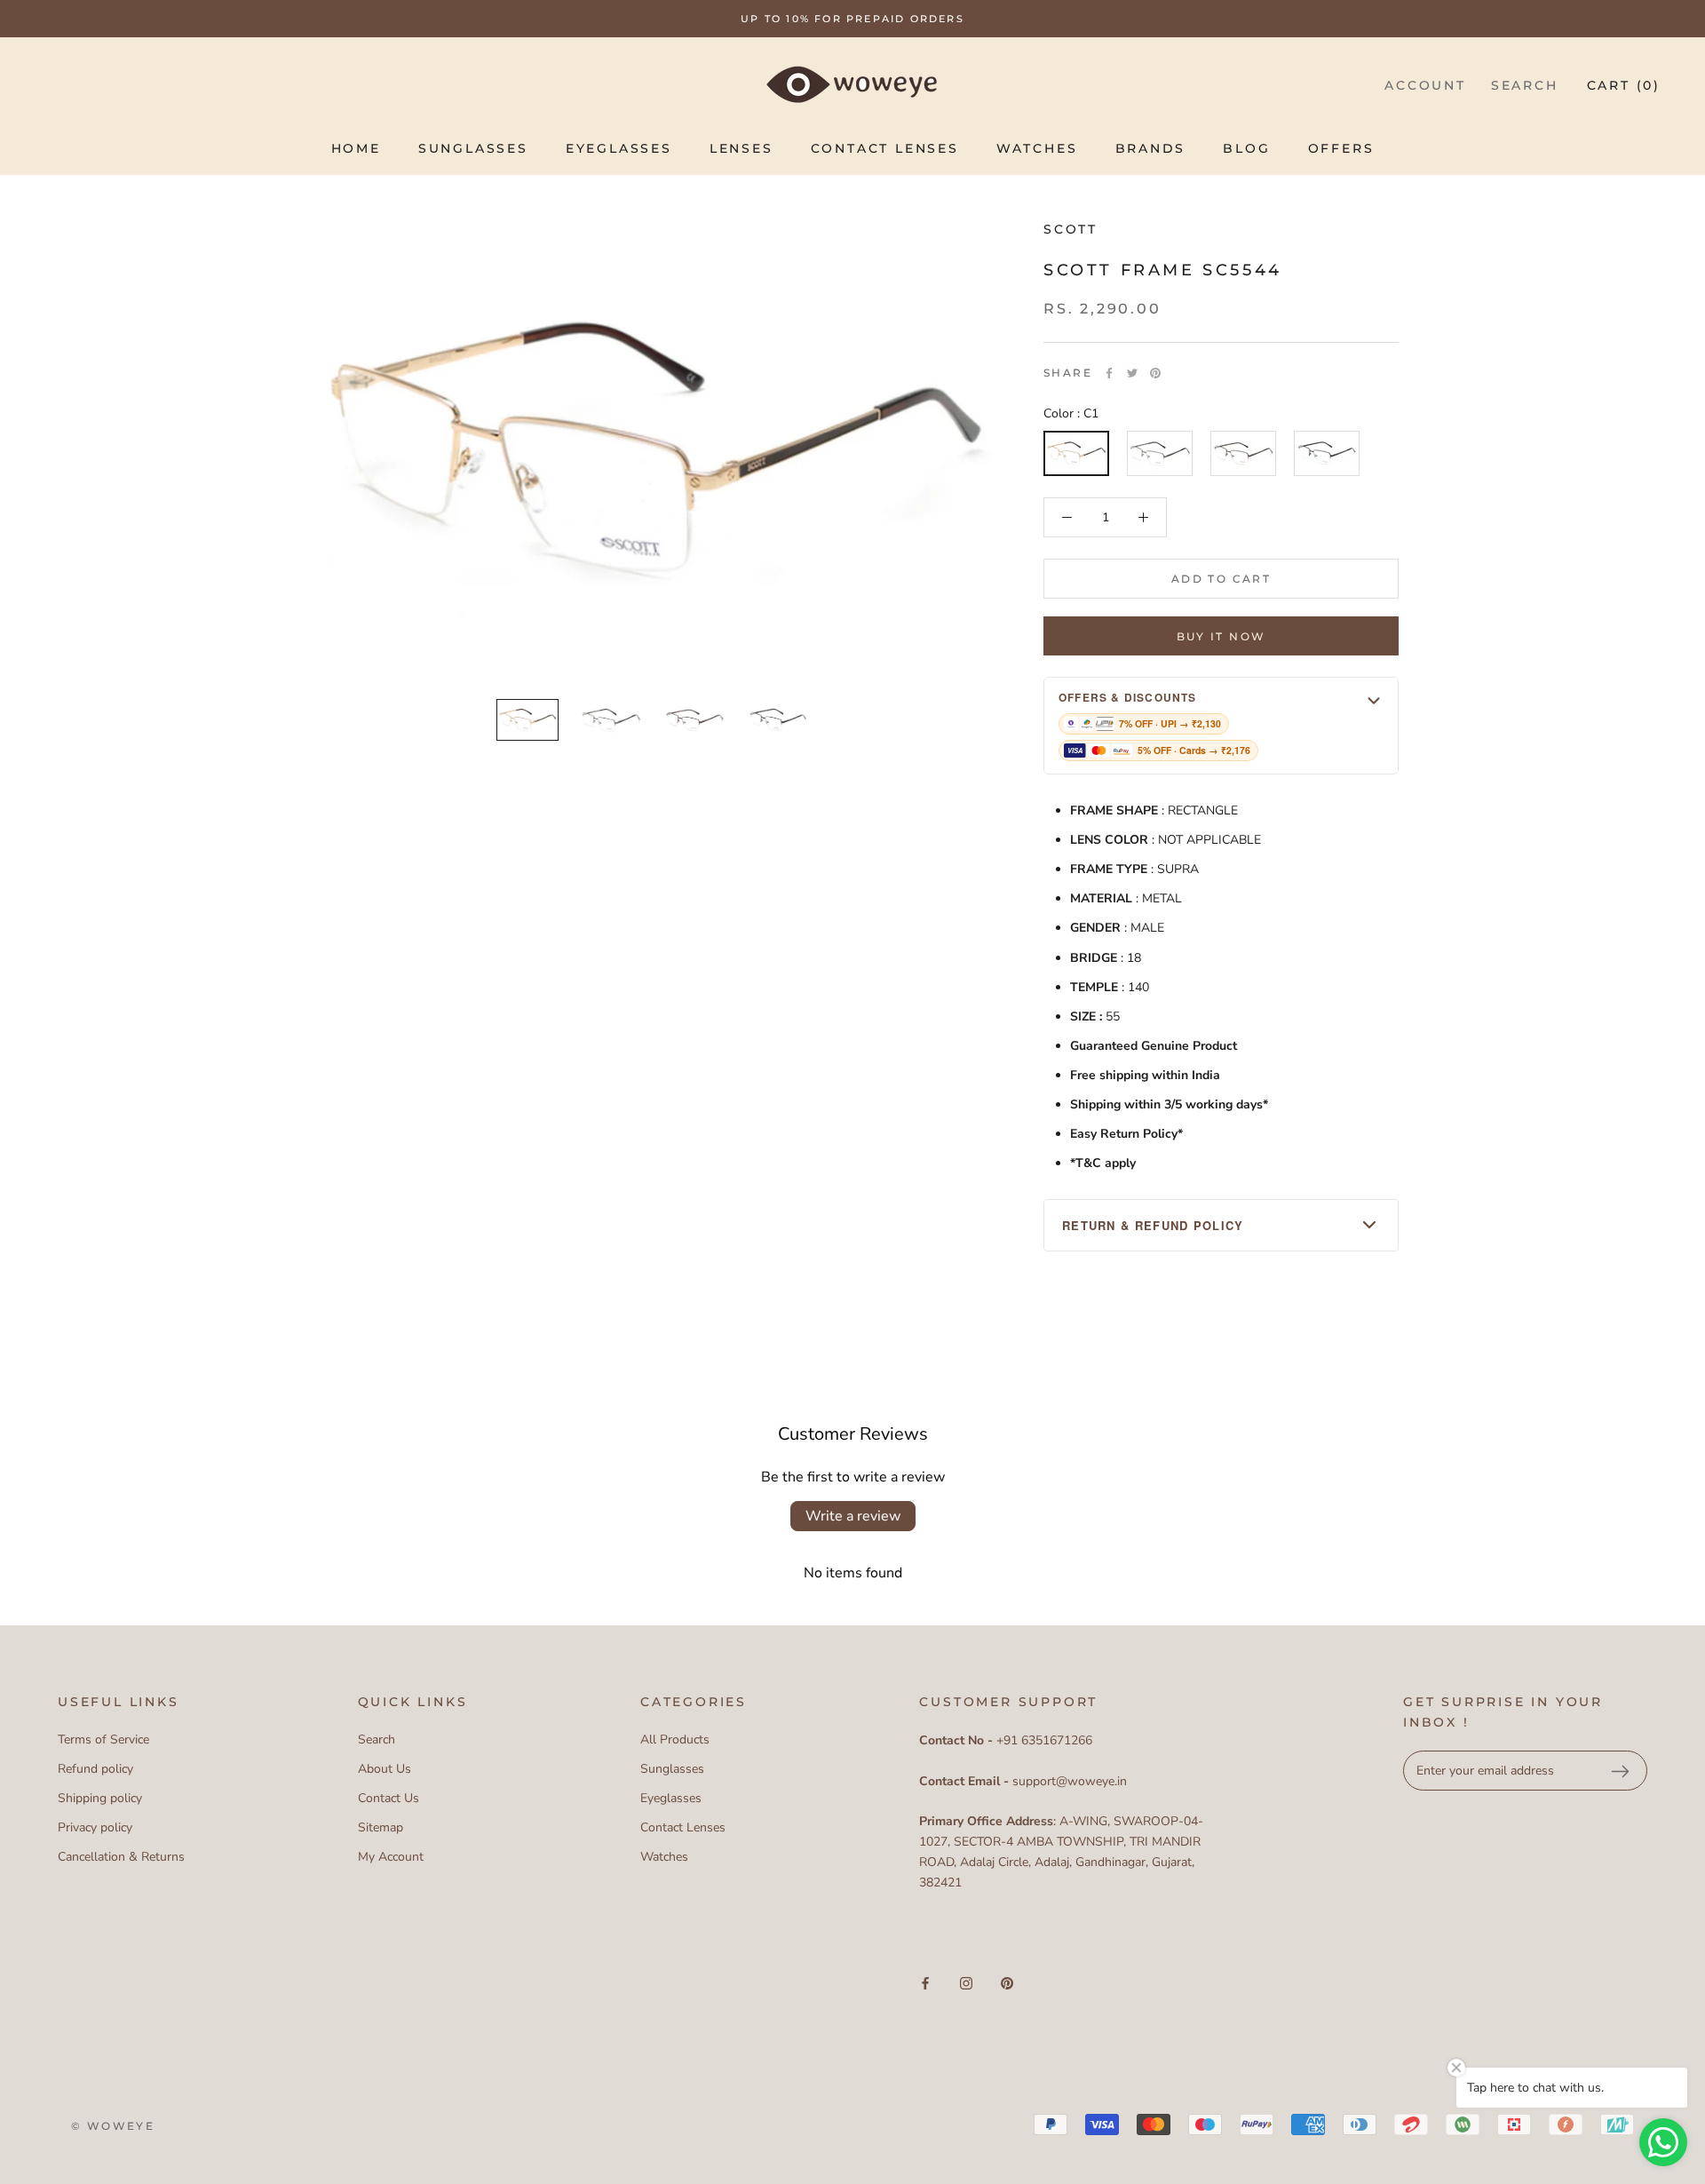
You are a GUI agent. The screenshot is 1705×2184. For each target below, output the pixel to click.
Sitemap (381, 1827)
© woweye (113, 2126)
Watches (1037, 148)
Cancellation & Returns (121, 1857)
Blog (1246, 148)
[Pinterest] (1155, 373)
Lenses (741, 148)
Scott (1071, 229)
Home (356, 148)
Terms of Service (103, 1739)
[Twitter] (1132, 373)
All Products (675, 1739)
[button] (1221, 725)
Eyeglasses (619, 148)
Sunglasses (473, 148)
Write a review (853, 1516)
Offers (1341, 148)
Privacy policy (95, 1827)
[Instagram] (966, 1983)
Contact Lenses (885, 148)
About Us (385, 1769)
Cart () (1624, 85)
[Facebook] (1109, 373)
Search (1525, 85)
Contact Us (389, 1798)
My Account (391, 1857)
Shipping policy (100, 1798)
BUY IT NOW (1221, 636)
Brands (1151, 148)
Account (1425, 85)
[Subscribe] (1620, 1771)
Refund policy (95, 1769)
